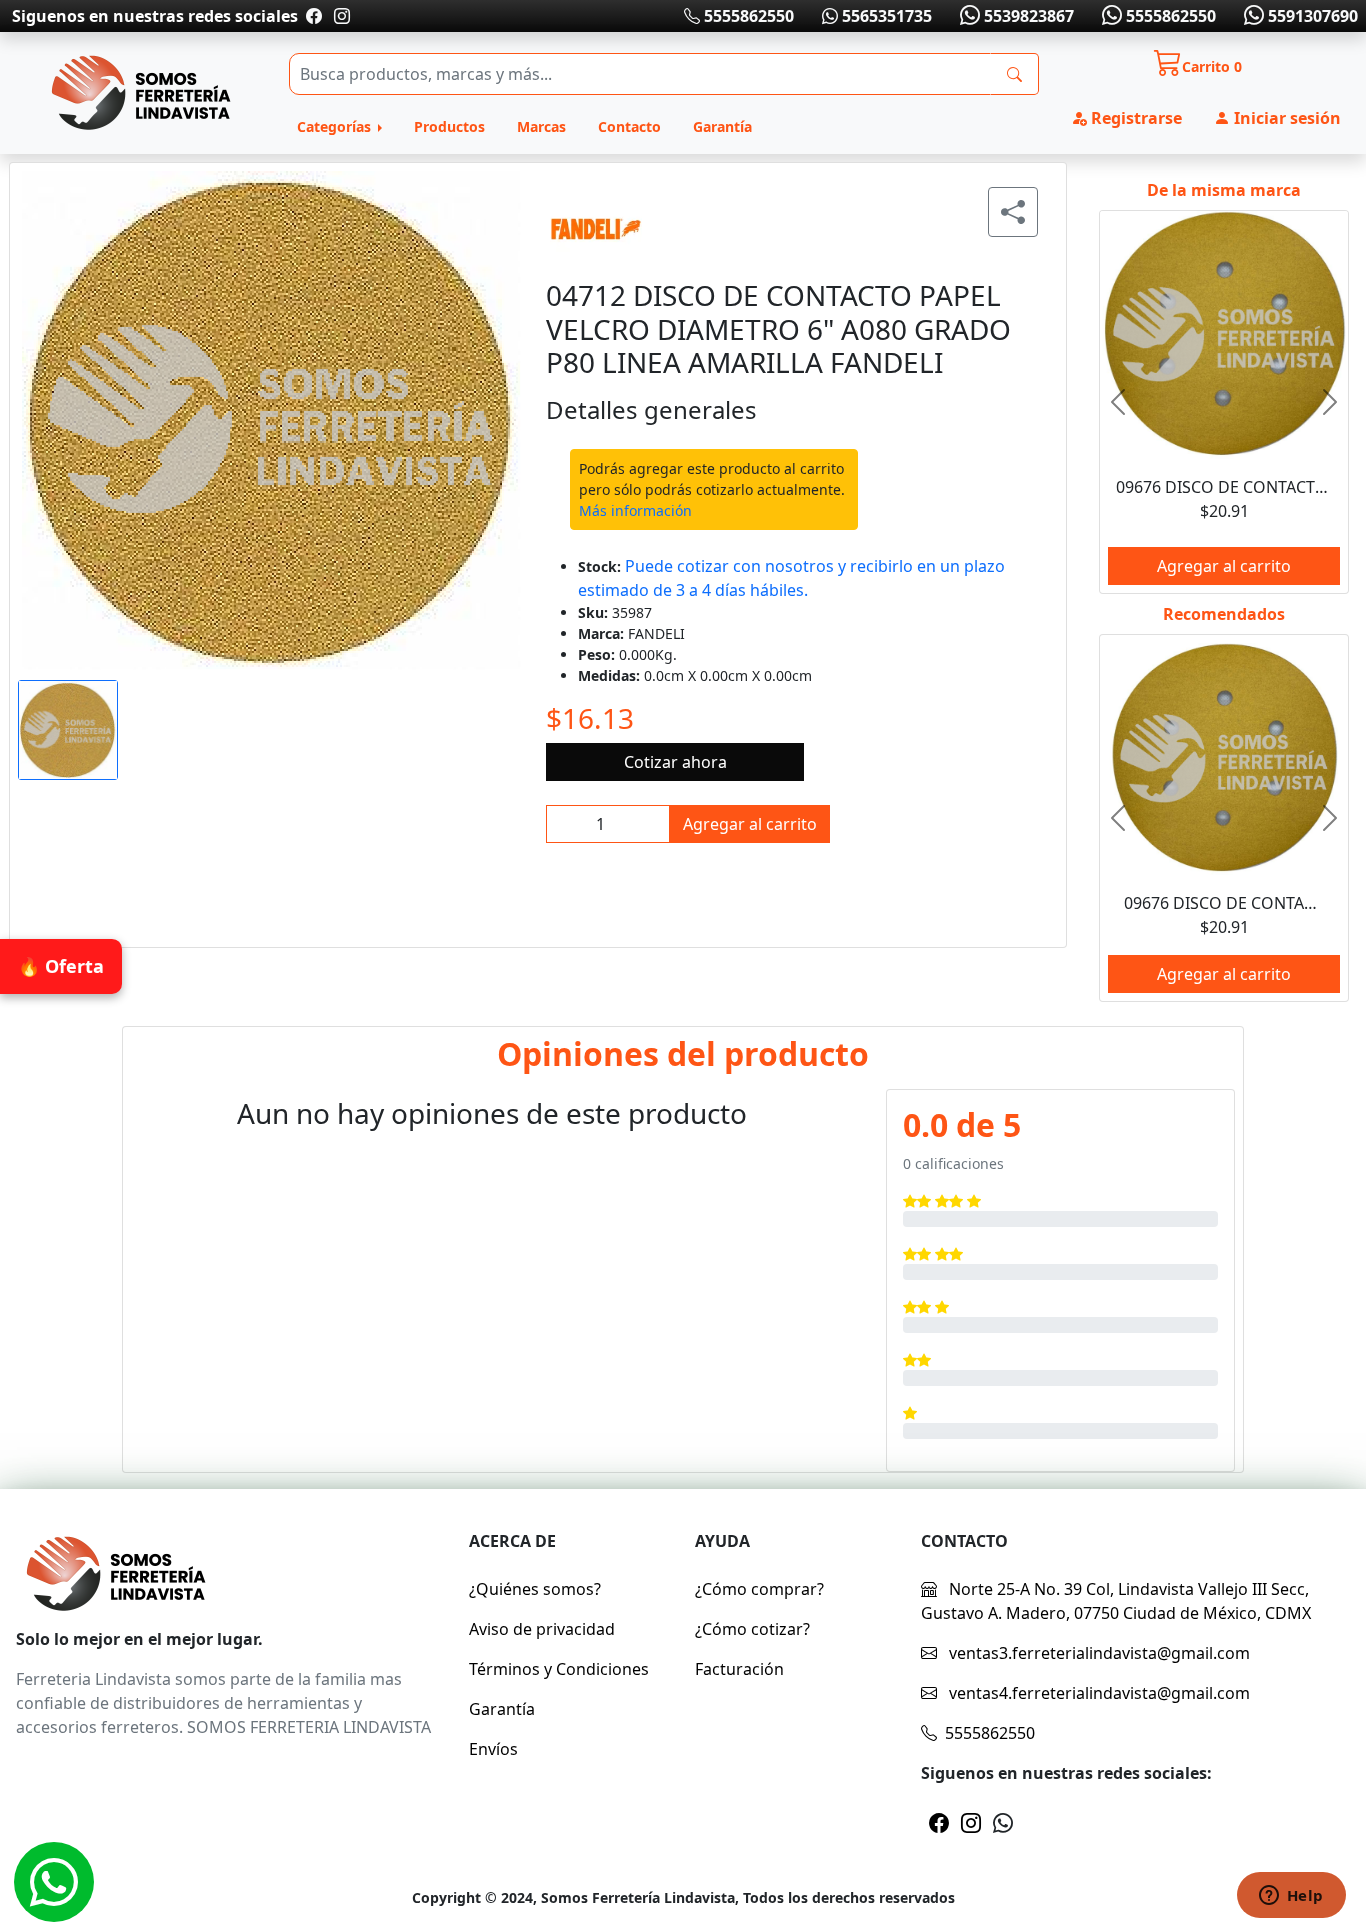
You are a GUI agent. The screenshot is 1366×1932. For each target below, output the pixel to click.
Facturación (739, 1669)
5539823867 (1027, 16)
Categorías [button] (336, 126)
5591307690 (1311, 16)
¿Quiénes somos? (535, 1589)
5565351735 (885, 16)
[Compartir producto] (1013, 212)
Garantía (722, 126)
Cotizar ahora (675, 762)
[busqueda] (1014, 74)
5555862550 (747, 16)
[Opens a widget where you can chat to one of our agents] (1291, 1897)
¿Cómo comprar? (759, 1589)
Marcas (541, 126)
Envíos (493, 1749)
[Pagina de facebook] (314, 16)
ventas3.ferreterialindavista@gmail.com (1097, 1653)
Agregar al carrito (750, 824)
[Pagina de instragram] (340, 16)
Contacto (629, 126)
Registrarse (1134, 118)
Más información (635, 510)
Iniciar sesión (1285, 118)
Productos (449, 126)
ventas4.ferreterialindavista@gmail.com (1097, 1693)
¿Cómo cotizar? (752, 1629)
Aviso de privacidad (542, 1629)
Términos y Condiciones (559, 1669)
